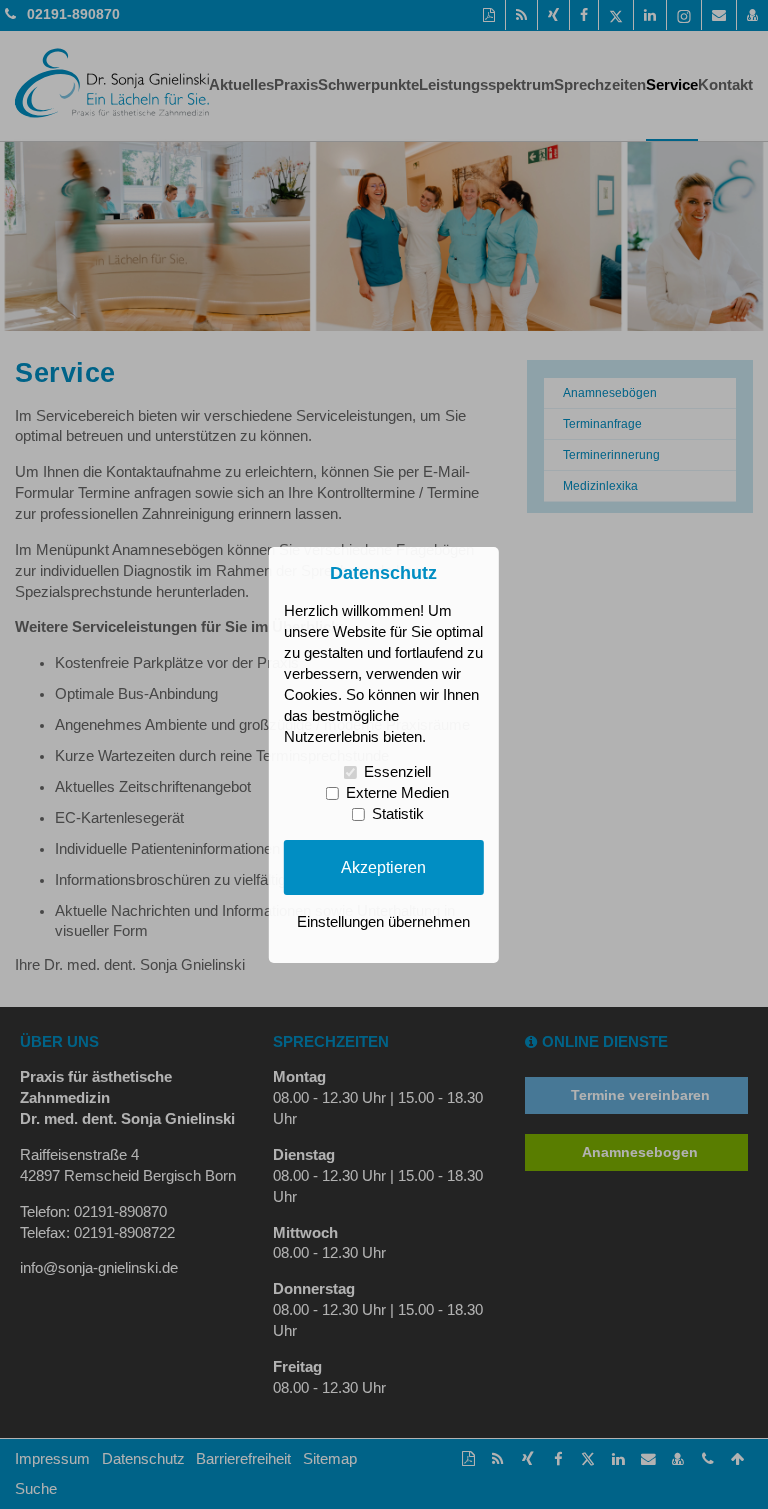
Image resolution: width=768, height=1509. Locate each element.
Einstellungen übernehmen (383, 922)
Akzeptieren (383, 867)
